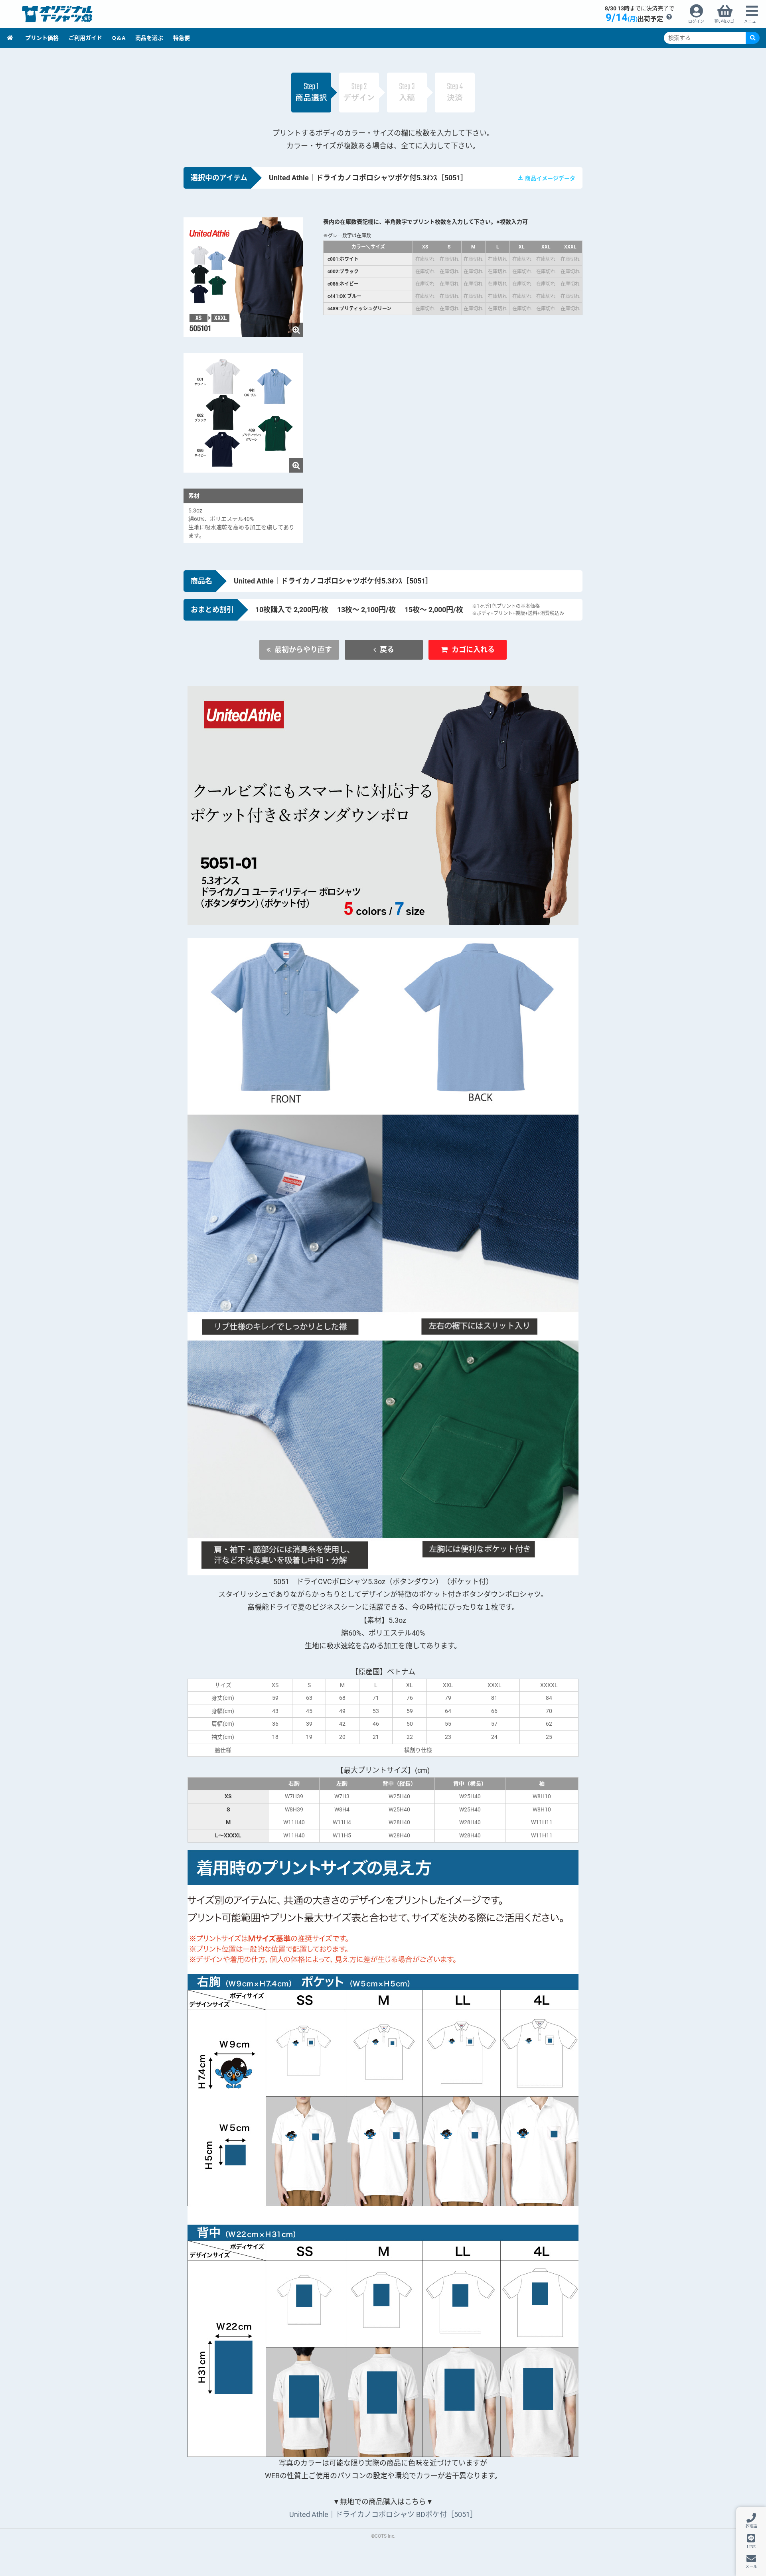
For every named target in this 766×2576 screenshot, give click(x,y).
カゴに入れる (473, 649)
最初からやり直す (303, 649)
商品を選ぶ (149, 38)
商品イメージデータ (550, 178)
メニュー (752, 21)
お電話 (751, 2526)
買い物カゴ (724, 21)
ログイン (696, 21)
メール (751, 2567)
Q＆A (119, 38)
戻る (387, 649)
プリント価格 (42, 38)
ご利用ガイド (85, 38)
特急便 (182, 38)
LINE (751, 2546)
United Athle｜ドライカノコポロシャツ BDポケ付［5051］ (383, 2514)
